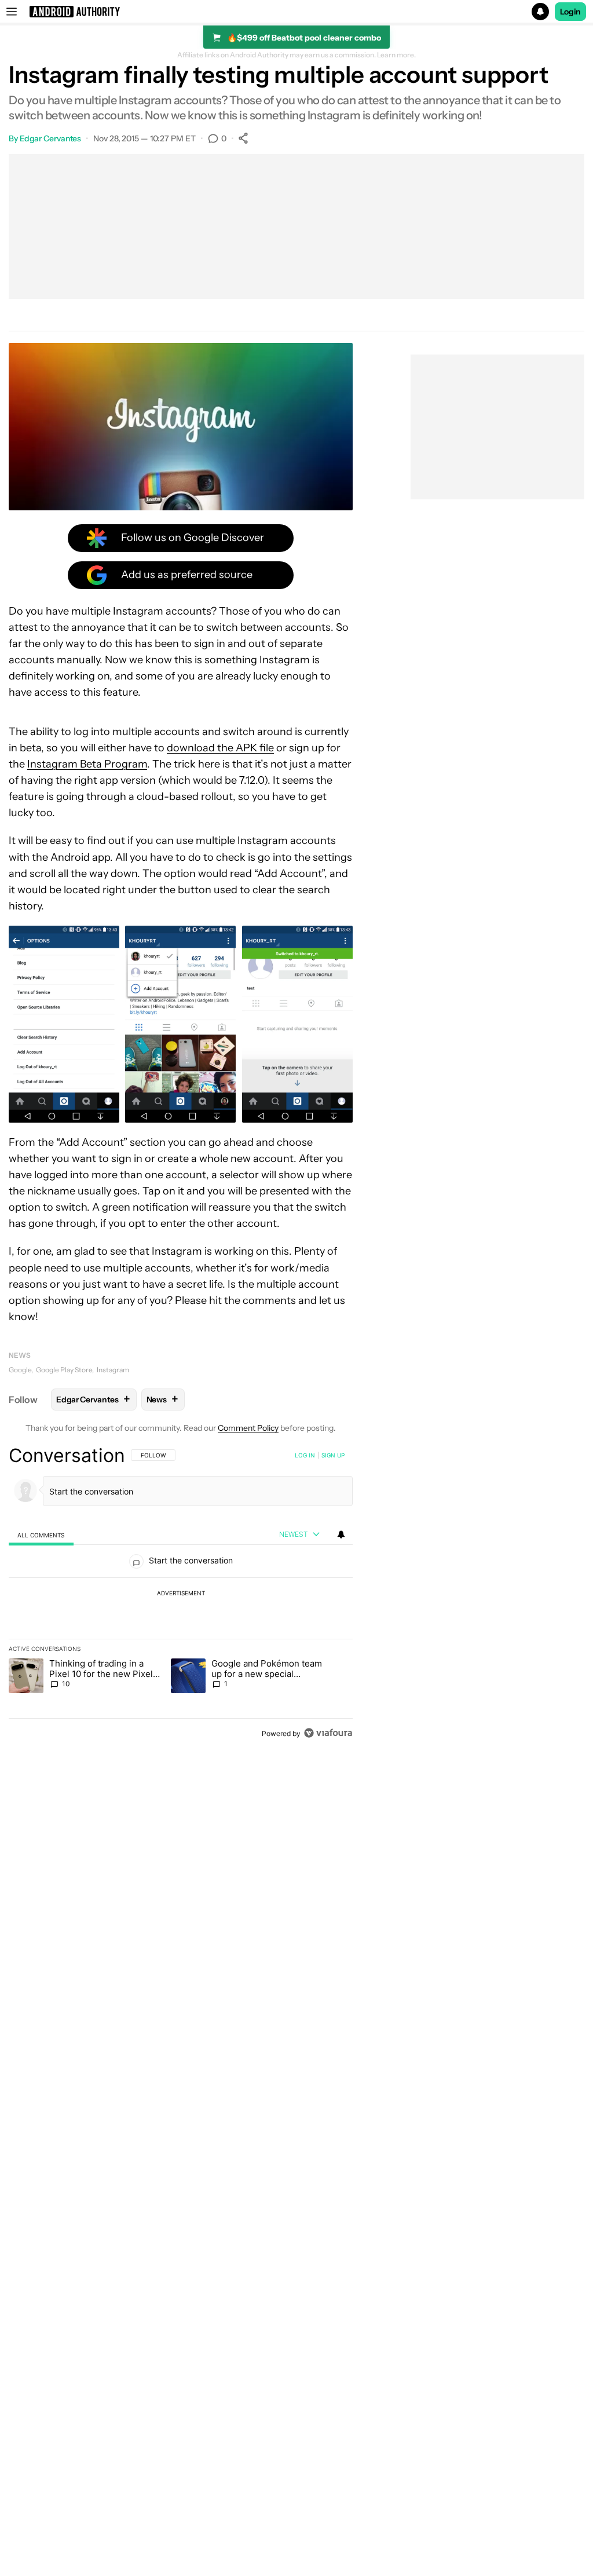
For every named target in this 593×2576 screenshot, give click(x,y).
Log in (305, 1455)
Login (570, 12)
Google (20, 1370)
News (20, 1355)
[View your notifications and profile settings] (341, 1534)
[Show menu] (12, 12)
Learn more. (396, 55)
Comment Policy (248, 1428)
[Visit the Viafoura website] (328, 1733)
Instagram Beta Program (87, 764)
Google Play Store (64, 1370)
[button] (296, 12)
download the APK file (220, 748)
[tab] (41, 1535)
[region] (181, 1594)
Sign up (333, 1455)
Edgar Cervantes (51, 138)
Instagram (113, 1370)
